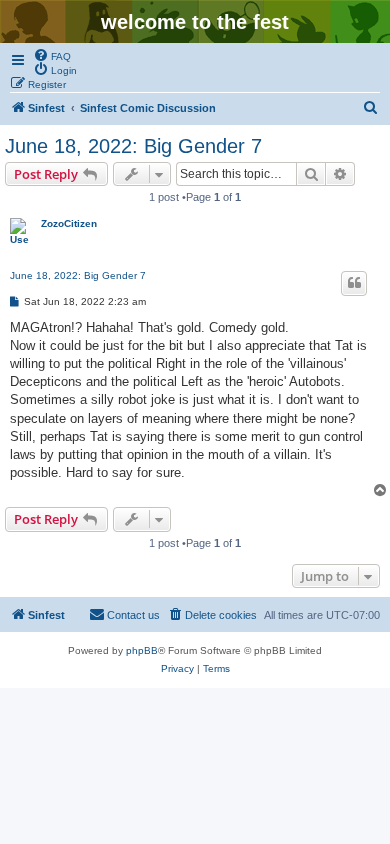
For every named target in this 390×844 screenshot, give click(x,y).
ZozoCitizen (69, 223)
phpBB (142, 650)
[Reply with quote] (354, 283)
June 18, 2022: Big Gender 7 (133, 146)
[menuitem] (52, 55)
